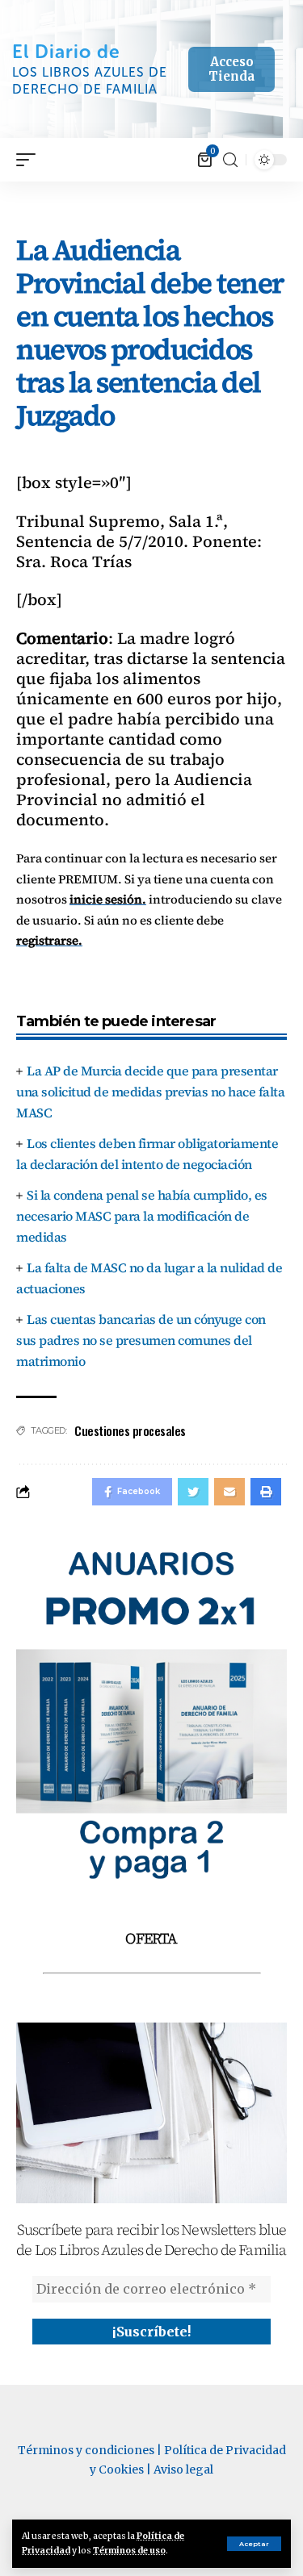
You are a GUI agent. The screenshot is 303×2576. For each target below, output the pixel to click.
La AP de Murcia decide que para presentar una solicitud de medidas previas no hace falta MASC (150, 1092)
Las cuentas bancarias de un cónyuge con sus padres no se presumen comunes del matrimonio (141, 1340)
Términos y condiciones (86, 2450)
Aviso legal (183, 2470)
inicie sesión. (108, 899)
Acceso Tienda (231, 69)
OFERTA (151, 1938)
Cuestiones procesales (130, 1430)
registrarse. (49, 940)
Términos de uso (129, 2551)
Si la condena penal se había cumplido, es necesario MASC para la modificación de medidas (142, 1216)
